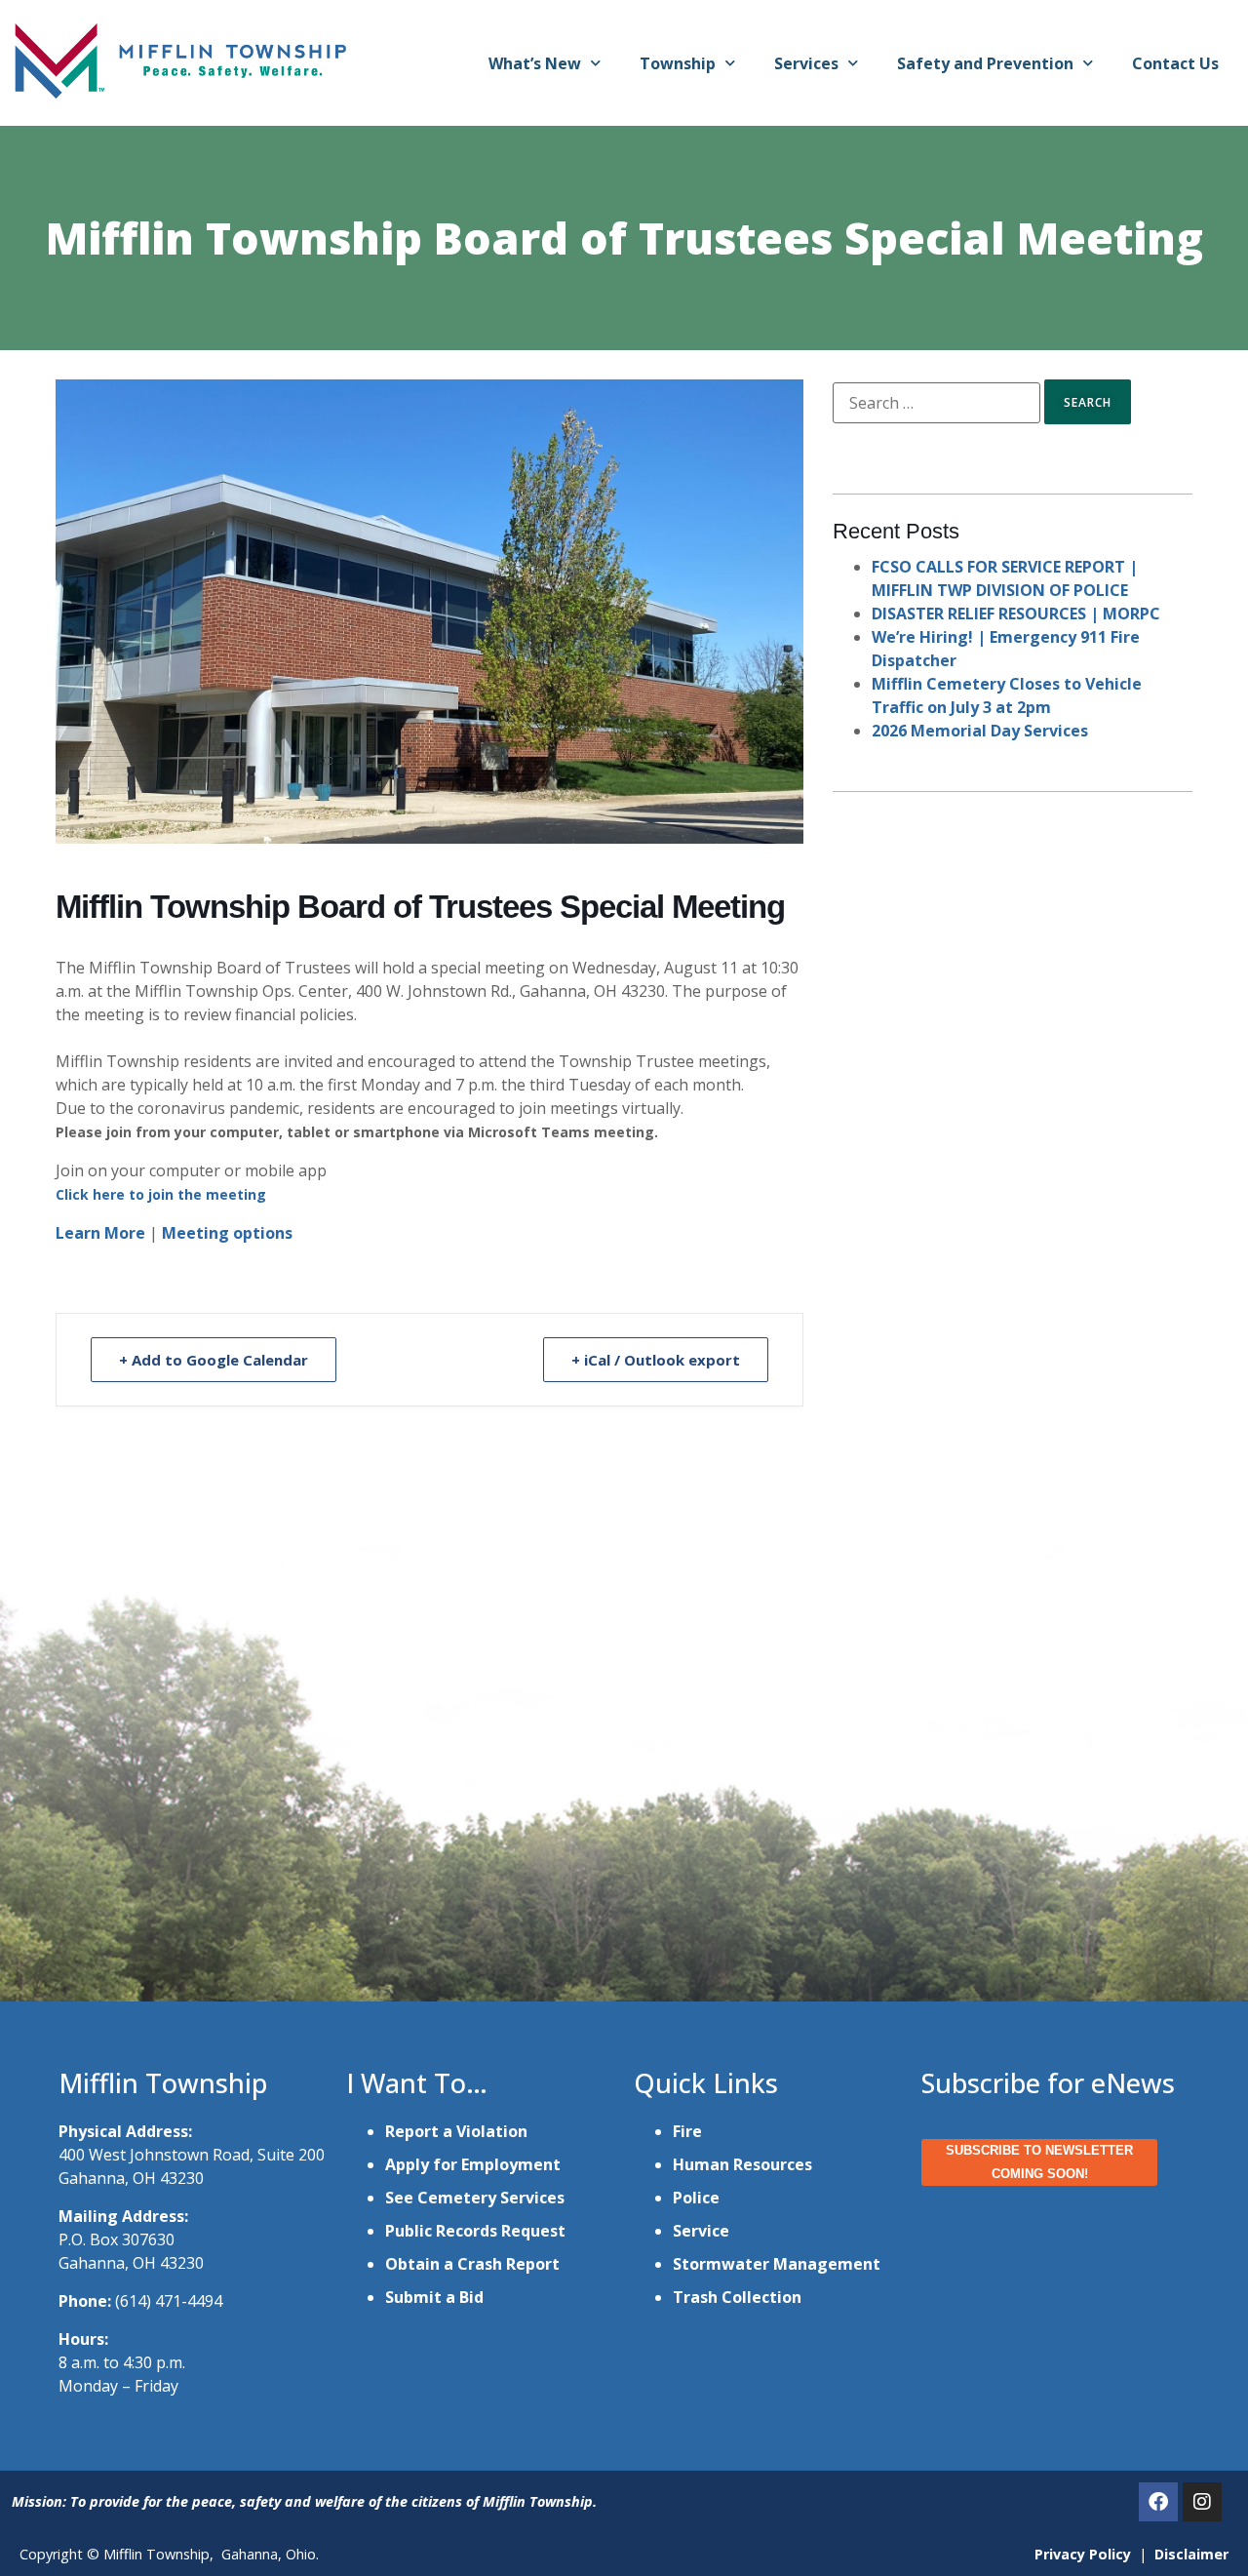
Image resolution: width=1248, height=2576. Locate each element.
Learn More (100, 1233)
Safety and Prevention (985, 63)
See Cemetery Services (475, 2198)
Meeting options (227, 1233)
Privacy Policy (1083, 2554)
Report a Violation (456, 2131)
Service (701, 2231)
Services (806, 63)
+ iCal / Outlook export (656, 1360)
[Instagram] (1202, 2502)
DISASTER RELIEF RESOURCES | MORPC (1016, 614)
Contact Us (1175, 63)
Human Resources (742, 2164)
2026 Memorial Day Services (980, 731)
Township (678, 63)
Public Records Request (475, 2231)
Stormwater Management (777, 2264)
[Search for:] (936, 403)
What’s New (535, 63)
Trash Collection (737, 2297)
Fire (687, 2131)
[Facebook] (1158, 2502)
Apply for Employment (473, 2164)
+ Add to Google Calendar (214, 1360)
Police (696, 2198)
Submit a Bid (434, 2297)
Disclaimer (1191, 2554)
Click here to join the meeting (161, 1194)
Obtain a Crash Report (472, 2264)
